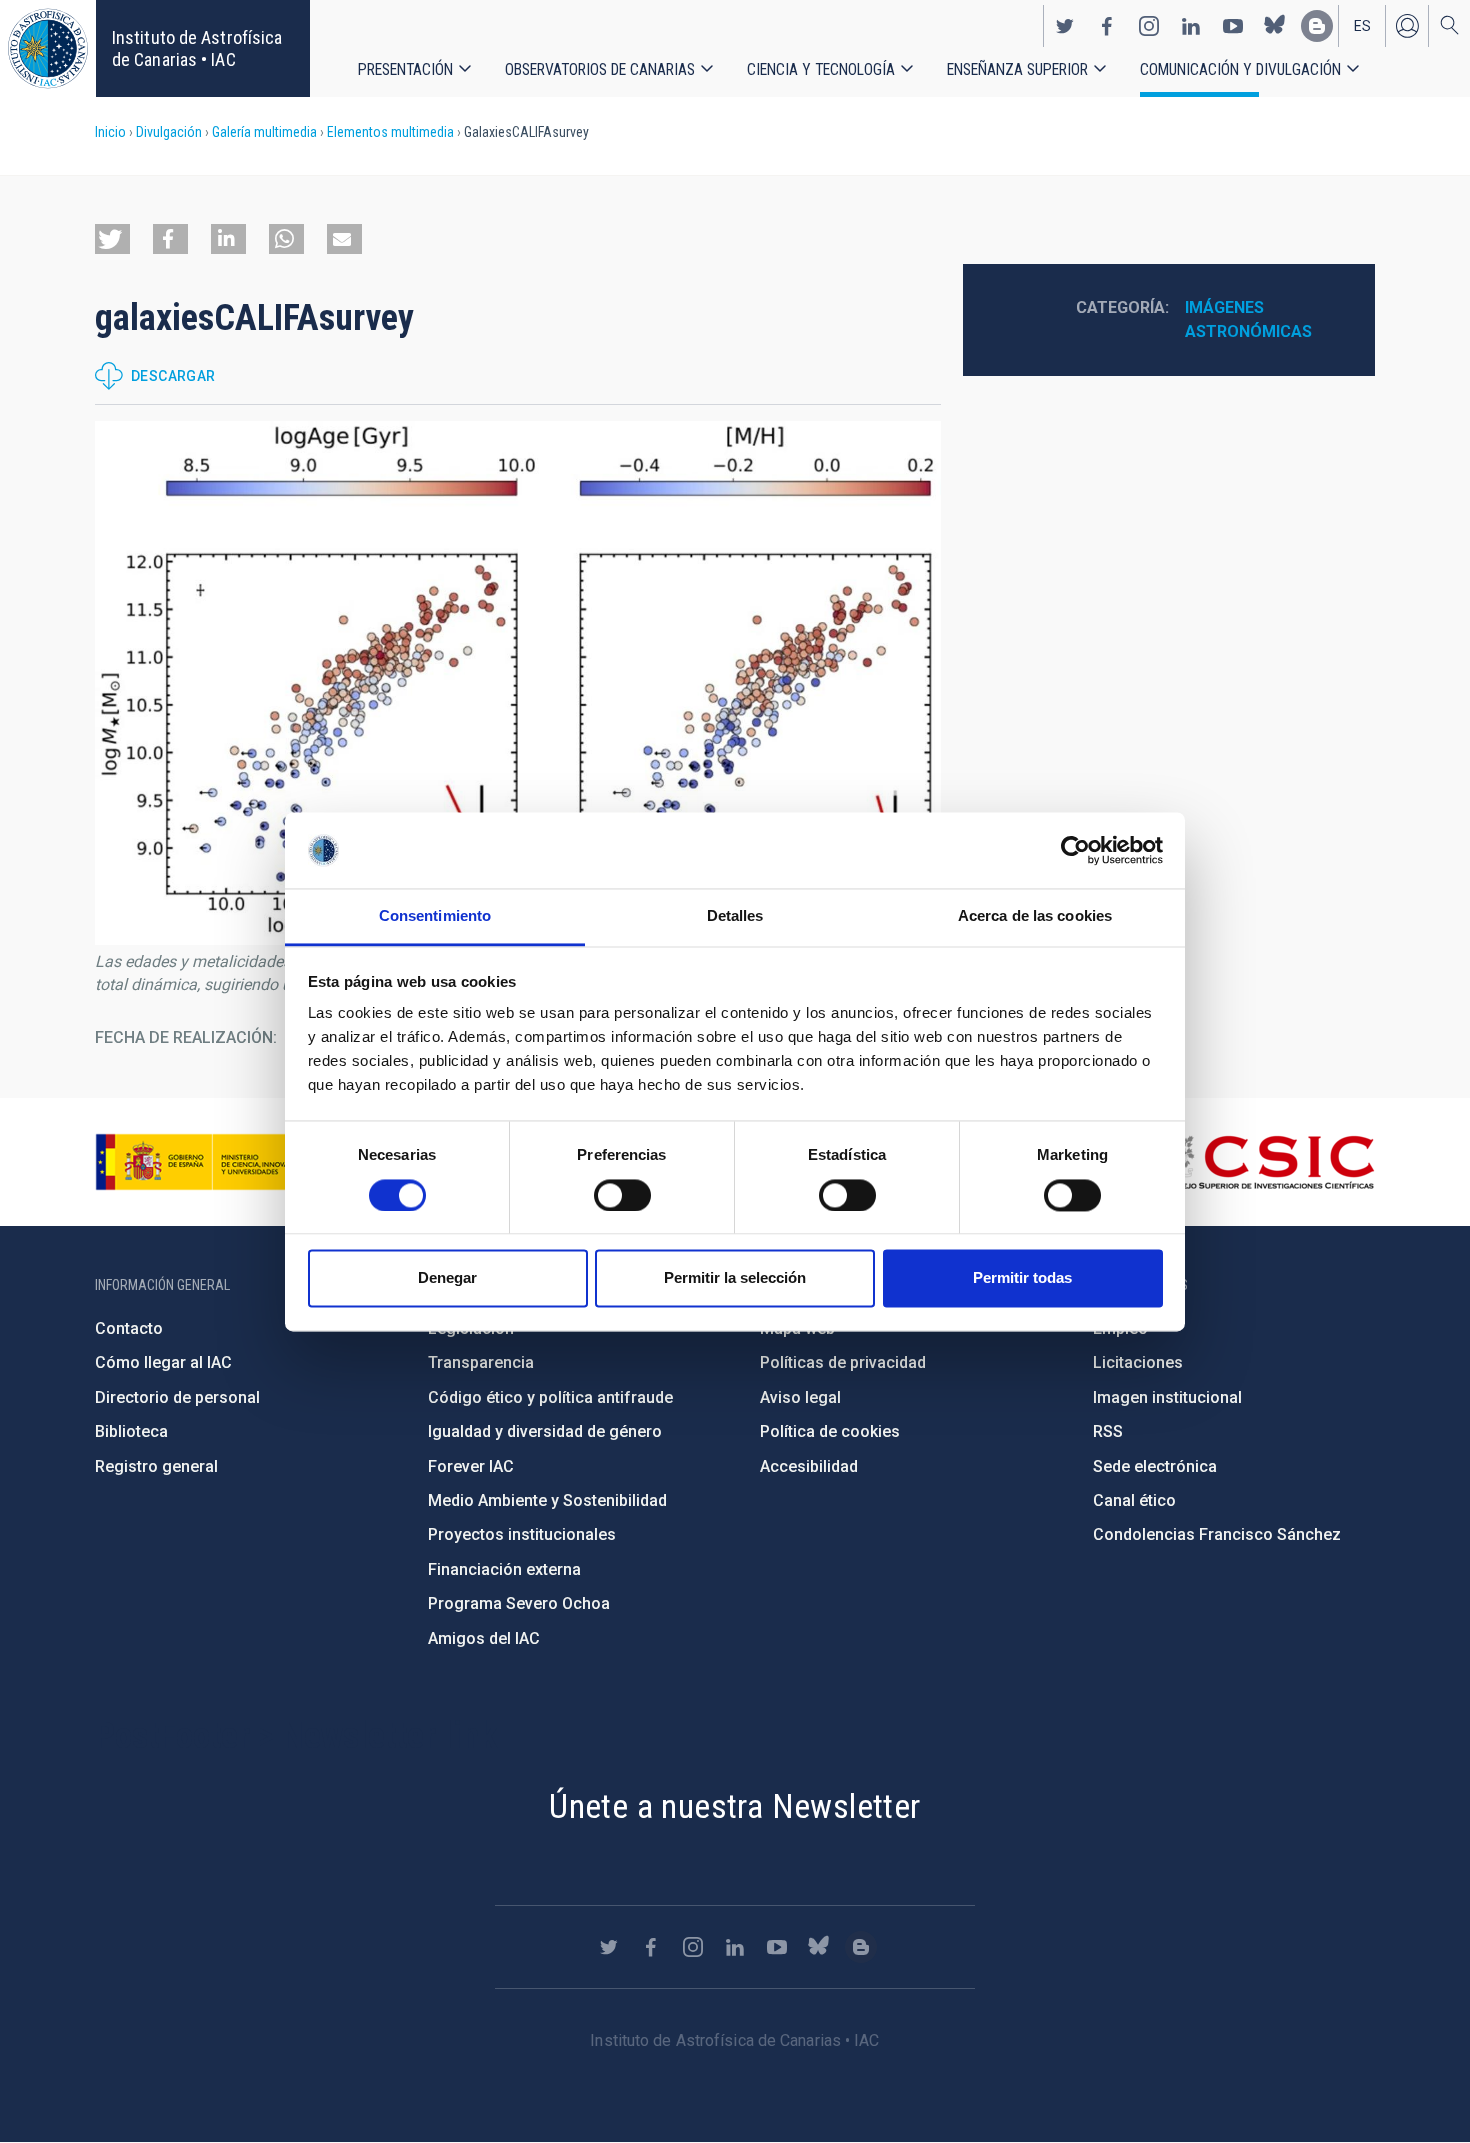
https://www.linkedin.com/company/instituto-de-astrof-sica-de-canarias (1191, 26)
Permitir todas (1022, 1278)
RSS (1108, 1431)
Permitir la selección (735, 1278)
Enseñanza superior (1017, 69)
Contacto (129, 1328)
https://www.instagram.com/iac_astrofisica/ (1149, 26)
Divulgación (169, 132)
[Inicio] (48, 48)
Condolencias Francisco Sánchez (1217, 1534)
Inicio (110, 132)
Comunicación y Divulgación (1240, 69)
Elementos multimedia (390, 132)
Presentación (405, 69)
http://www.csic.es (1265, 1162)
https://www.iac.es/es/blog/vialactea (1317, 26)
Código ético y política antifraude (550, 1397)
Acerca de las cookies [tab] (1035, 916)
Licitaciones (1138, 1362)
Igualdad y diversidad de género (545, 1431)
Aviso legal (800, 1397)
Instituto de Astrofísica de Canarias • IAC (197, 48)
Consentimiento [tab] (435, 916)
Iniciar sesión (1407, 26)
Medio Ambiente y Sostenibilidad (547, 1500)
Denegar (447, 1278)
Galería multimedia (264, 132)
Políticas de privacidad (843, 1362)
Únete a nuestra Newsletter (734, 1806)
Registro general (156, 1466)
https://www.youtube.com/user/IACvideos (1233, 26)
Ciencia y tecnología (821, 69)
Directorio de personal (177, 1397)
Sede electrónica (1155, 1466)
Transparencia (481, 1362)
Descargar (173, 376)
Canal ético (1134, 1500)
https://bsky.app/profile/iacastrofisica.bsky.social (1275, 26)
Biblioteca (131, 1431)
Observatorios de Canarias (600, 69)
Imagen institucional (1167, 1397)
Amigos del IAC (484, 1638)
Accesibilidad (809, 1466)
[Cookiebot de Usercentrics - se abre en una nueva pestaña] (1075, 850)
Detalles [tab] (735, 916)
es (1362, 26)
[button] (112, 239)
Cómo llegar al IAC (163, 1362)
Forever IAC (471, 1466)
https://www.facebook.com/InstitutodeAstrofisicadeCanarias (1107, 26)
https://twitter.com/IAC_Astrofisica (1065, 26)
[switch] (622, 1195)
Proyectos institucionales (522, 1534)
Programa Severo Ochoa (519, 1603)
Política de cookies (830, 1431)
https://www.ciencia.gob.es (206, 1162)
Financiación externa (504, 1569)
